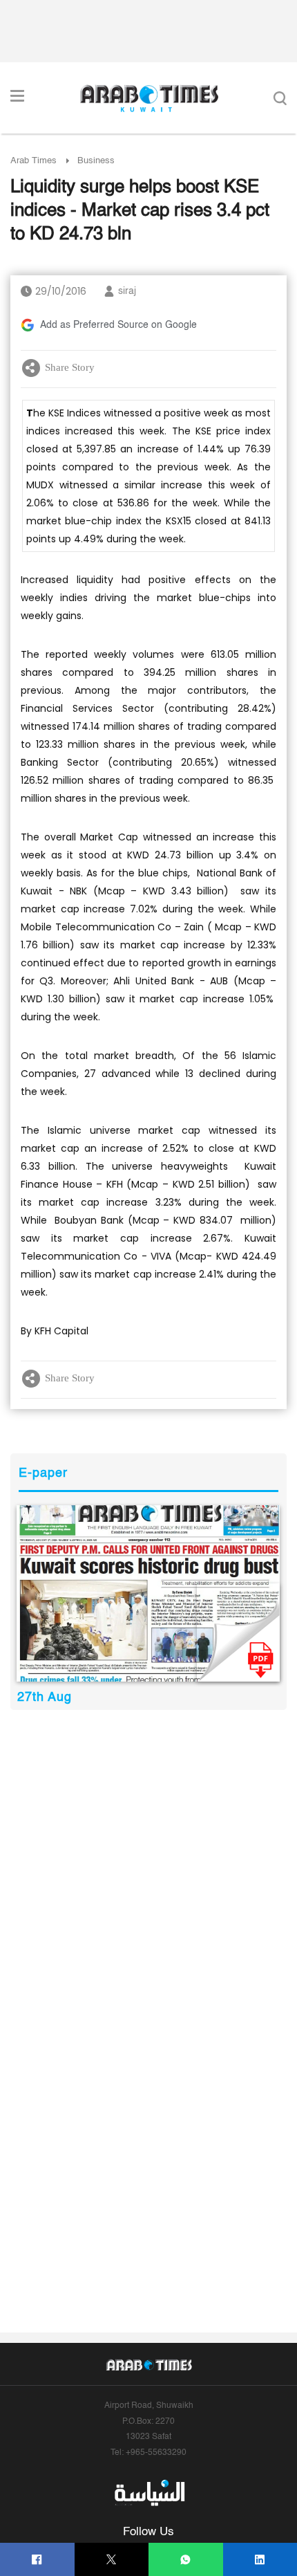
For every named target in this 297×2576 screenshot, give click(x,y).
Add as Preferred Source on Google (118, 325)
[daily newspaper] (148, 1593)
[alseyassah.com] (149, 2493)
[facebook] (37, 2560)
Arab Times (33, 161)
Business (96, 161)
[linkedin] (260, 2560)
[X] (112, 2560)
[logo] (149, 98)
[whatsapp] (185, 2560)
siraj (127, 291)
